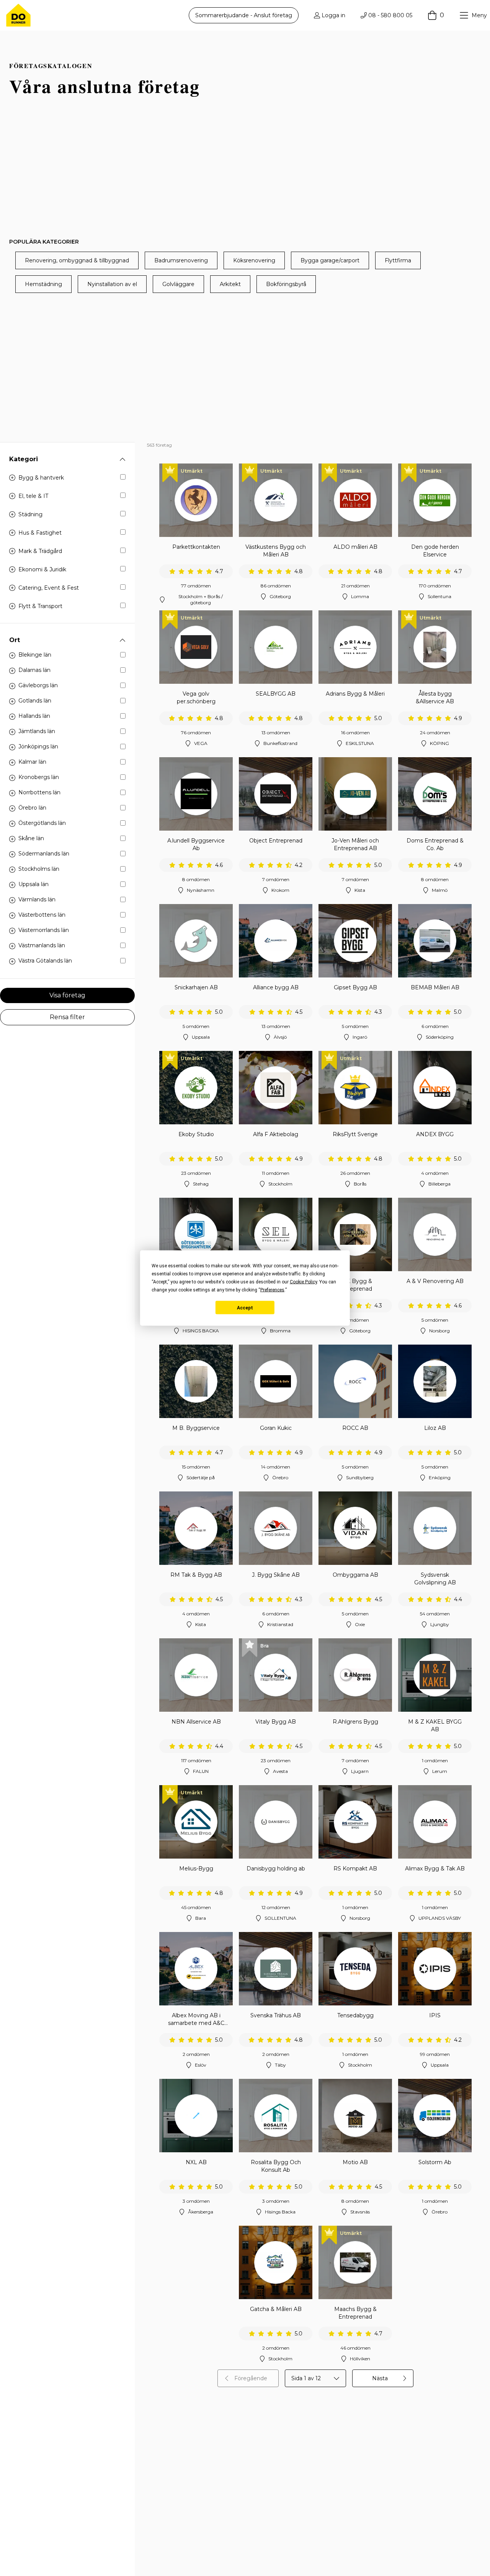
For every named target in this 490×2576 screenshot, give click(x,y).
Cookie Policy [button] (303, 1282)
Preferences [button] (272, 1290)
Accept (245, 1308)
